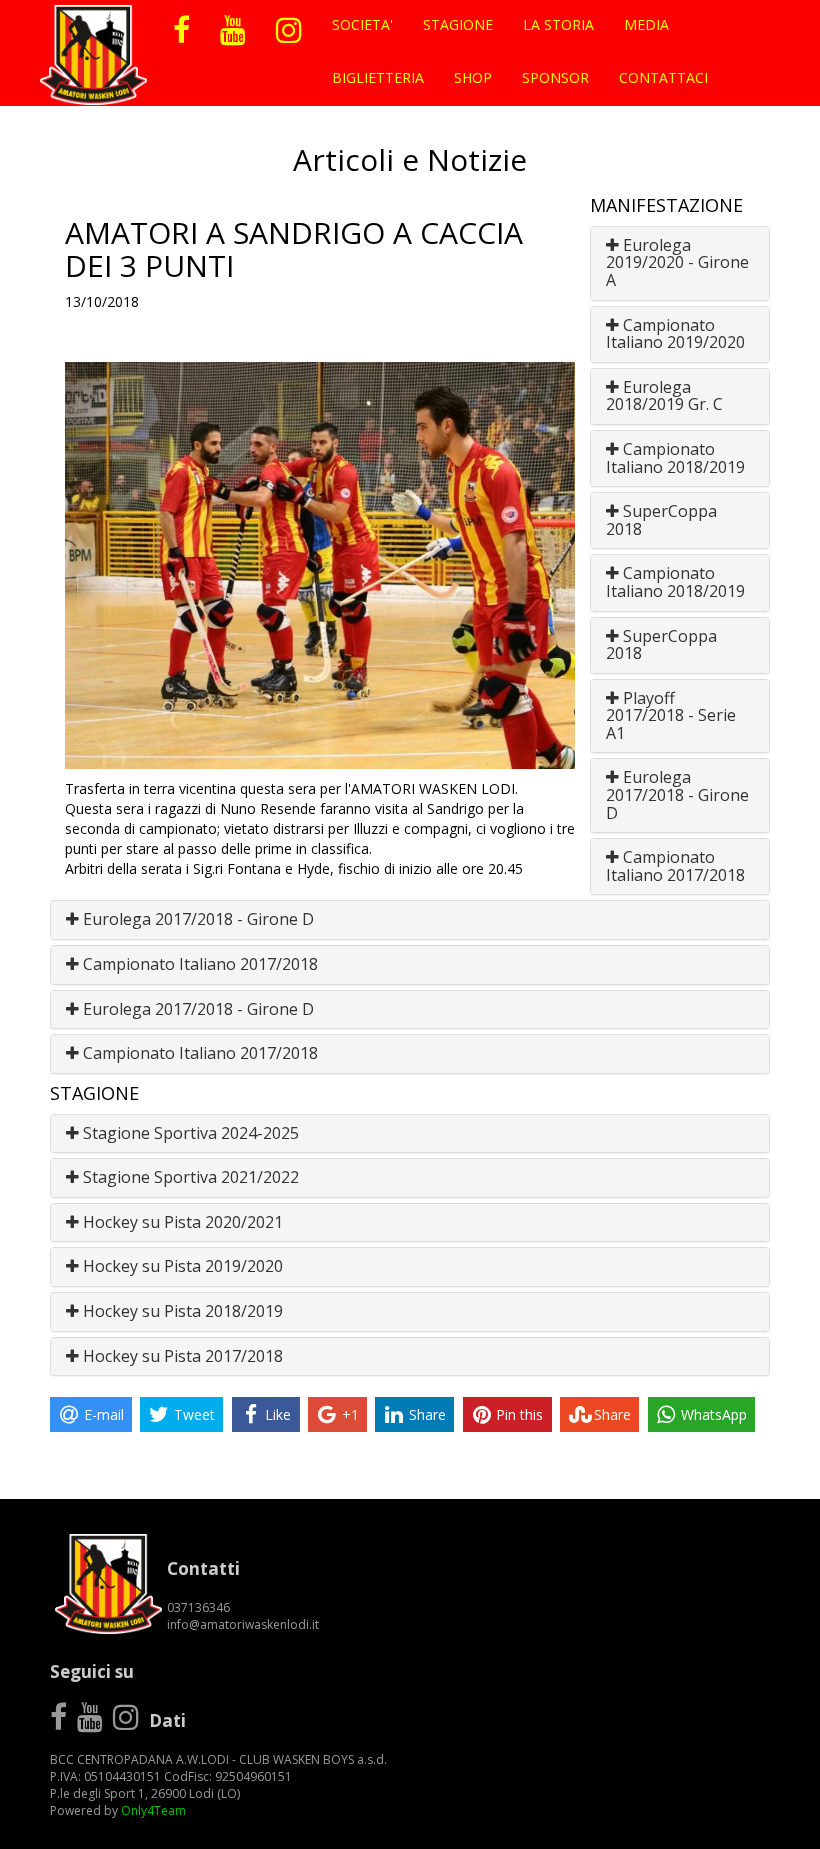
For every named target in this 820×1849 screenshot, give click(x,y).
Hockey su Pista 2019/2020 (181, 1266)
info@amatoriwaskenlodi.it (243, 1624)
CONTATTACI (663, 77)
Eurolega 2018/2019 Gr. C (664, 396)
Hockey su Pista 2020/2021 (181, 1222)
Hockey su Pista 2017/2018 (181, 1356)
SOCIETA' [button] (362, 24)
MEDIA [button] (646, 24)
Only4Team (153, 1810)
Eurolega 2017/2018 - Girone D (677, 794)
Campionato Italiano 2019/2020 (675, 334)
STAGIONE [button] (458, 24)
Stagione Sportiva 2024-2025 (189, 1133)
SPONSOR (555, 77)
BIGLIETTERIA (378, 77)
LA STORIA (558, 24)
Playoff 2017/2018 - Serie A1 (671, 715)
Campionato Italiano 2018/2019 (675, 458)
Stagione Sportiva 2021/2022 (189, 1177)
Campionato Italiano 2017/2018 (675, 866)
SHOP (473, 77)
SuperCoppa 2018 (661, 520)
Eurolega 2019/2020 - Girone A (677, 262)
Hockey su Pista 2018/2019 (181, 1311)
